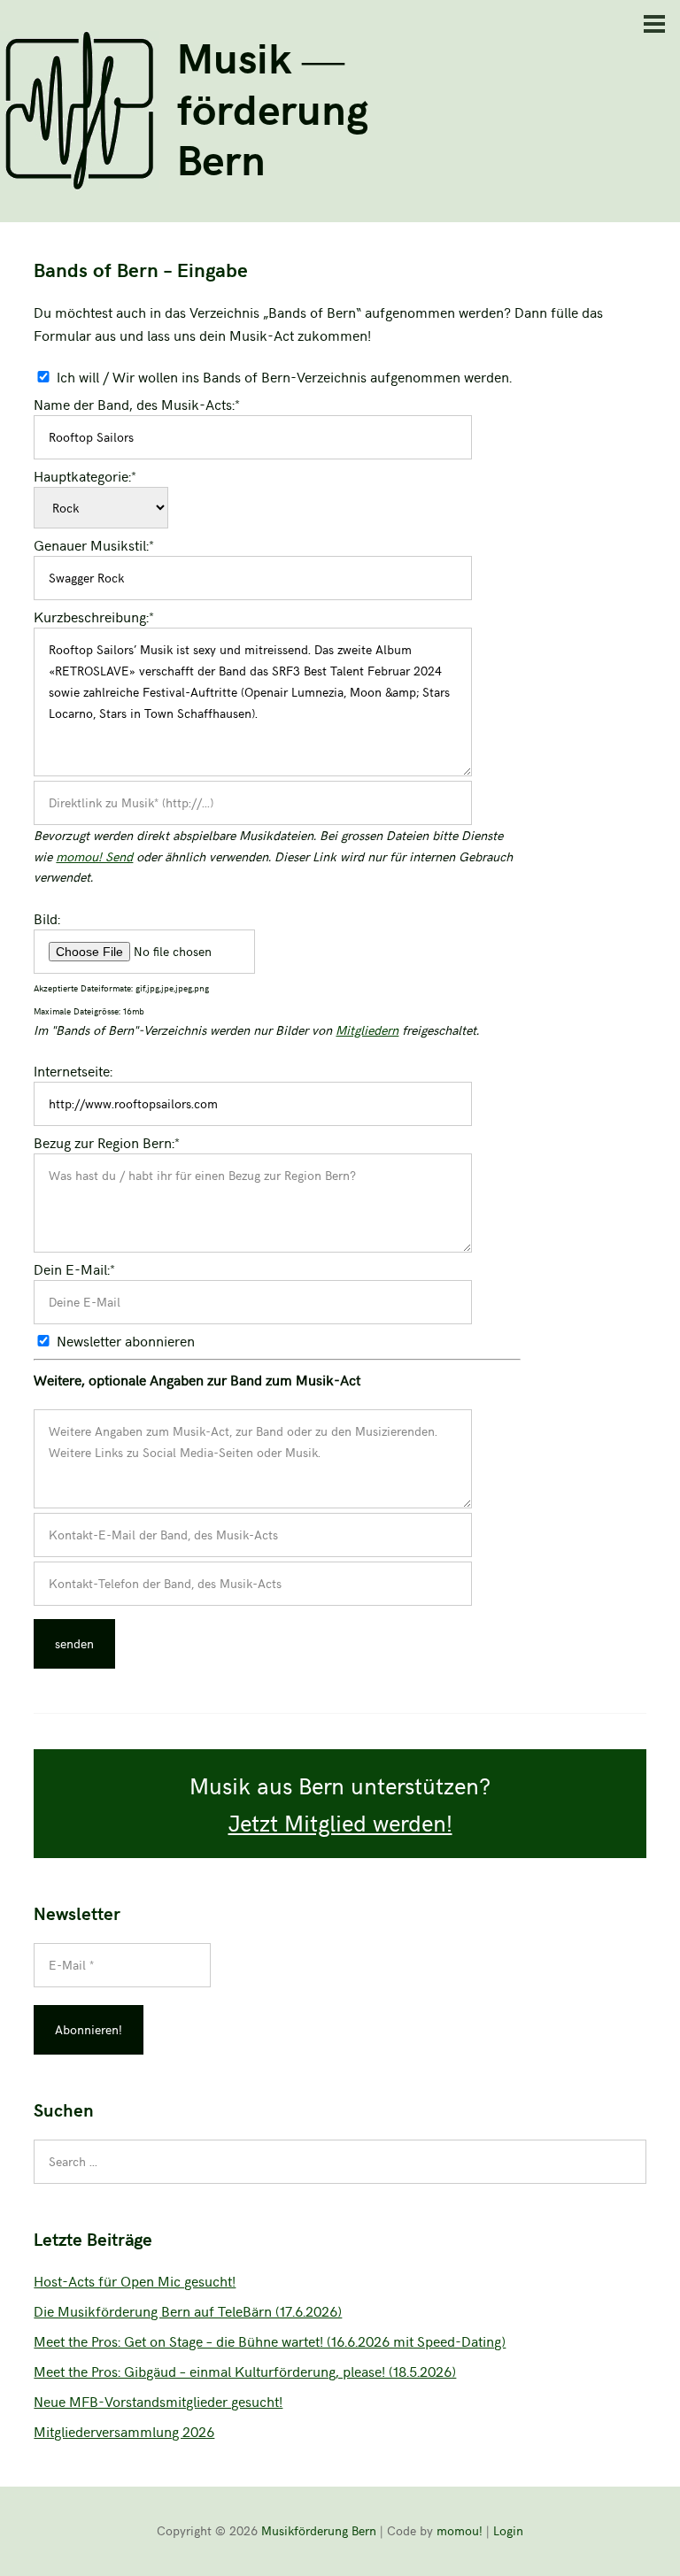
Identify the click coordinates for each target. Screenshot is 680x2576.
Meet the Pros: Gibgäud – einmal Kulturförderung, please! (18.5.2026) (245, 2371)
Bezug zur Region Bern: (107, 1142)
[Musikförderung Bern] (80, 184)
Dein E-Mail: (74, 1269)
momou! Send (94, 856)
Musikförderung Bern (319, 2530)
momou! (460, 2530)
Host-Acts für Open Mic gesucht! (135, 2280)
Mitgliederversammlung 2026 (124, 2431)
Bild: (47, 918)
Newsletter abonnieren (126, 1340)
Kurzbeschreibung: (94, 616)
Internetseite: (73, 1070)
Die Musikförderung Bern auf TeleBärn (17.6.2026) (188, 2310)
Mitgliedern (367, 1030)
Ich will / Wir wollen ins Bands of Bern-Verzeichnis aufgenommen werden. (284, 376)
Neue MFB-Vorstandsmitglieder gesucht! (158, 2401)
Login (508, 2530)
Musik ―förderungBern (273, 107)
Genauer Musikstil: (94, 544)
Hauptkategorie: (85, 475)
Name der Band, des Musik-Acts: (137, 404)
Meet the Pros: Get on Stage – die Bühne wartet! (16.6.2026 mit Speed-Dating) (270, 2341)
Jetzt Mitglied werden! (340, 1822)
